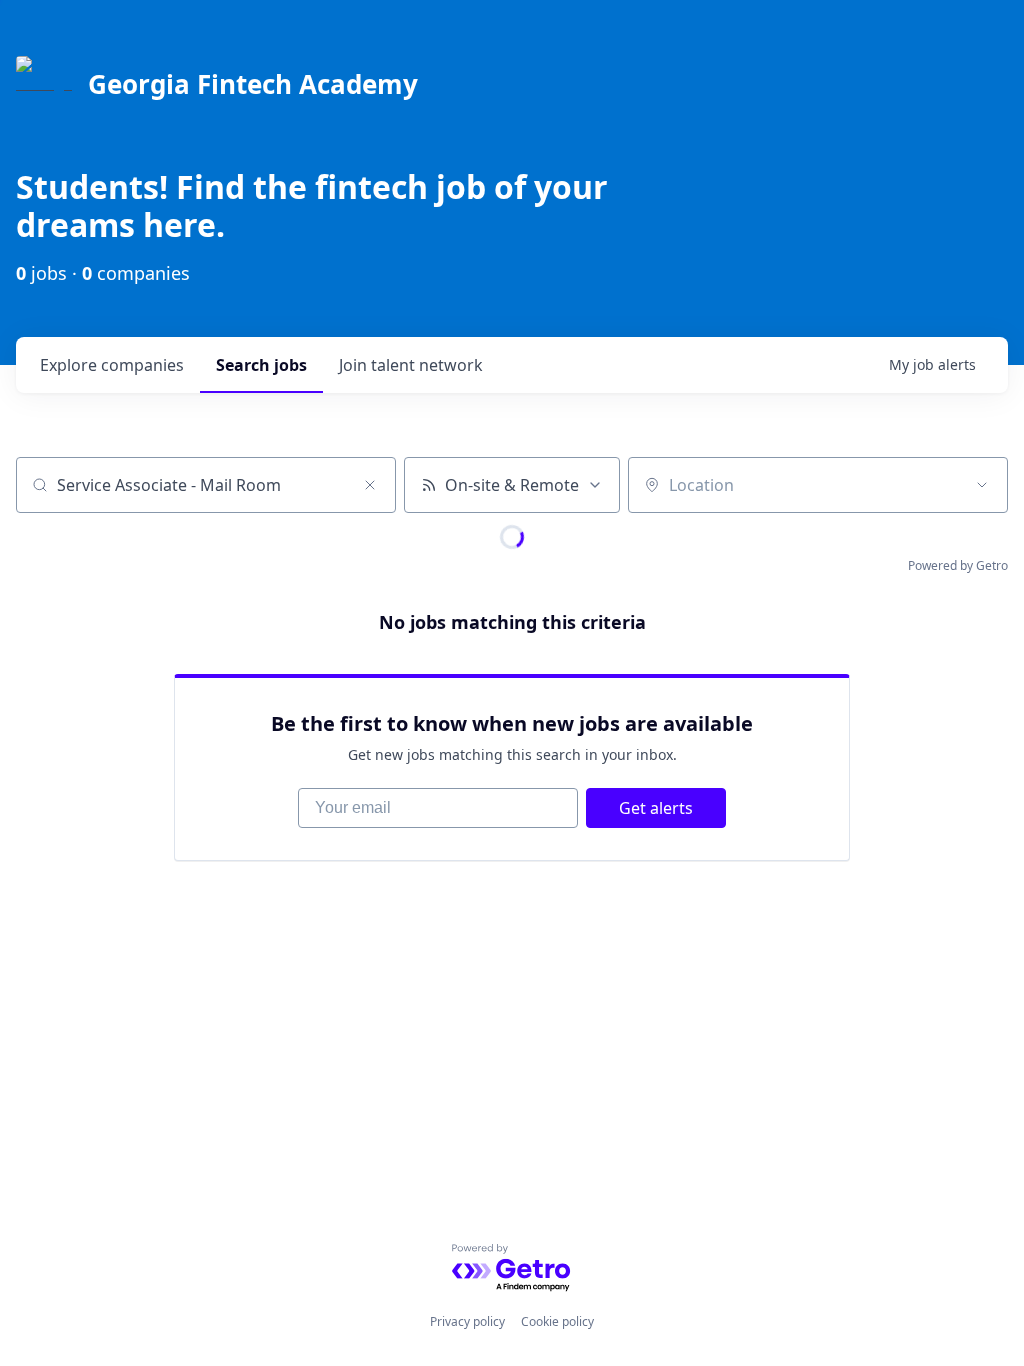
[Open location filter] (982, 485)
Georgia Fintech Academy (253, 84)
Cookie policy (557, 1321)
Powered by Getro (958, 565)
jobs (261, 365)
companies (112, 365)
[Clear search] (370, 485)
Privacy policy (467, 1321)
